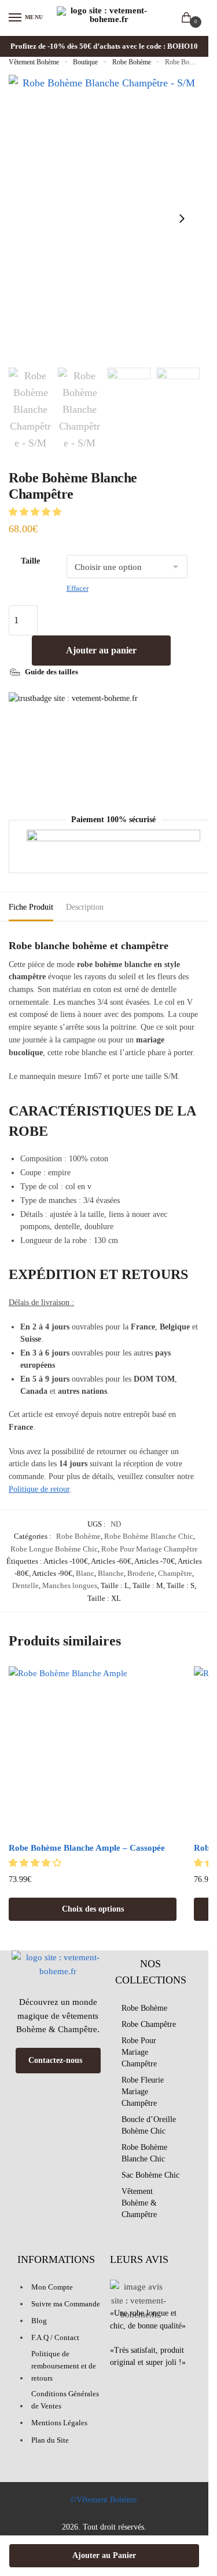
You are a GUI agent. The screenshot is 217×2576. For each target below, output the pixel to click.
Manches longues (70, 1585)
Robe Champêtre (149, 2024)
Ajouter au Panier (104, 2555)
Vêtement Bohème (34, 62)
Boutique (85, 62)
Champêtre (175, 1573)
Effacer (78, 588)
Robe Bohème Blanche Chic (149, 1536)
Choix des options (93, 1909)
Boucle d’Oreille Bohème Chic (149, 2125)
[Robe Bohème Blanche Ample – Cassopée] (93, 1750)
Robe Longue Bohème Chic (54, 1549)
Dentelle (25, 1585)
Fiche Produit (31, 907)
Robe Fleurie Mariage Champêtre (143, 2092)
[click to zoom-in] (104, 218)
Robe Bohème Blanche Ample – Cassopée (87, 1848)
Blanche (111, 1573)
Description (85, 907)
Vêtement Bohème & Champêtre (139, 2203)
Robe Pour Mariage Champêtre (150, 1549)
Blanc (85, 1573)
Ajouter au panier (101, 650)
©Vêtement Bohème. (104, 2500)
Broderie (141, 1573)
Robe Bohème (132, 62)
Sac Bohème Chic (150, 2175)
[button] (36, 512)
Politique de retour (39, 1489)
